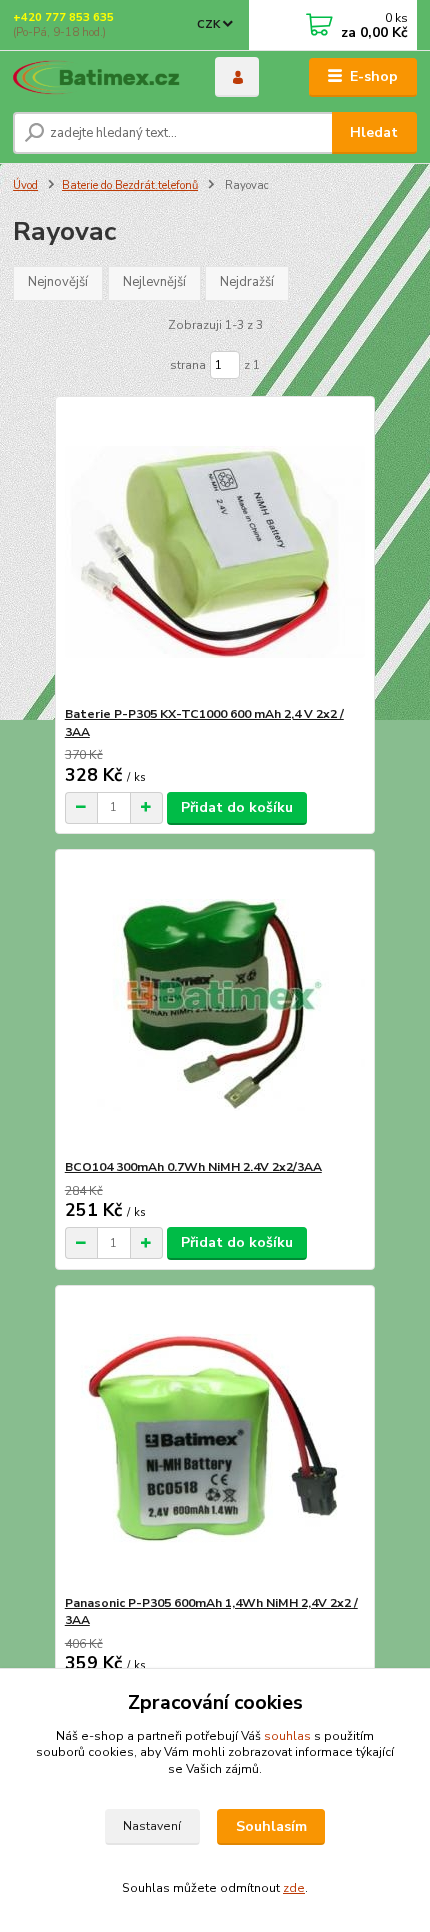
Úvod (25, 185)
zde (294, 1888)
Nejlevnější (154, 282)
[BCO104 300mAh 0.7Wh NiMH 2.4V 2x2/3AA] (215, 1004)
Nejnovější (58, 282)
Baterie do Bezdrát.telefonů (130, 185)
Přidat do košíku (237, 807)
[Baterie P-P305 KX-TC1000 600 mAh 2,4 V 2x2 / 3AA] (215, 551)
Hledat (374, 132)
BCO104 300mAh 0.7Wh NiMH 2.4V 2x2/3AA (193, 1167)
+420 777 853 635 (63, 17)
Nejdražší (247, 282)
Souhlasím (271, 1826)
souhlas (287, 1736)
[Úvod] (97, 77)
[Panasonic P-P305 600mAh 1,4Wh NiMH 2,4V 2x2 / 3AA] (215, 1440)
